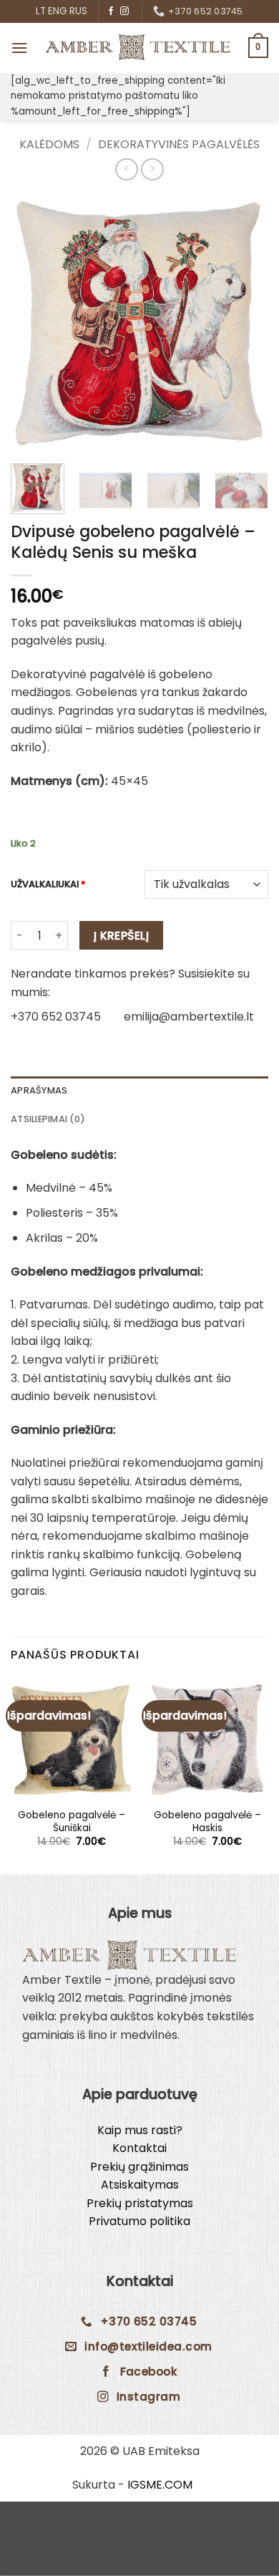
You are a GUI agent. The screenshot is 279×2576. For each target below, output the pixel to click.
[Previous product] (152, 169)
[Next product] (126, 169)
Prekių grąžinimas (139, 2167)
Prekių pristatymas (140, 2203)
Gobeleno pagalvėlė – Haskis (207, 1822)
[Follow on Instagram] (124, 11)
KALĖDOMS (49, 144)
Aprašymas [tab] (39, 1090)
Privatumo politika (139, 2221)
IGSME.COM (160, 2485)
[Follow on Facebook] (111, 11)
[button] (19, 48)
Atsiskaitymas (140, 2185)
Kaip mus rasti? (140, 2130)
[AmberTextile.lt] (138, 48)
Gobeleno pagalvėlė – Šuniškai (72, 1822)
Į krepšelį (122, 936)
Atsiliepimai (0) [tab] (48, 1119)
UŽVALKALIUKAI (48, 885)
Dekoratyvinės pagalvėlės (179, 144)
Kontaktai (139, 2148)
